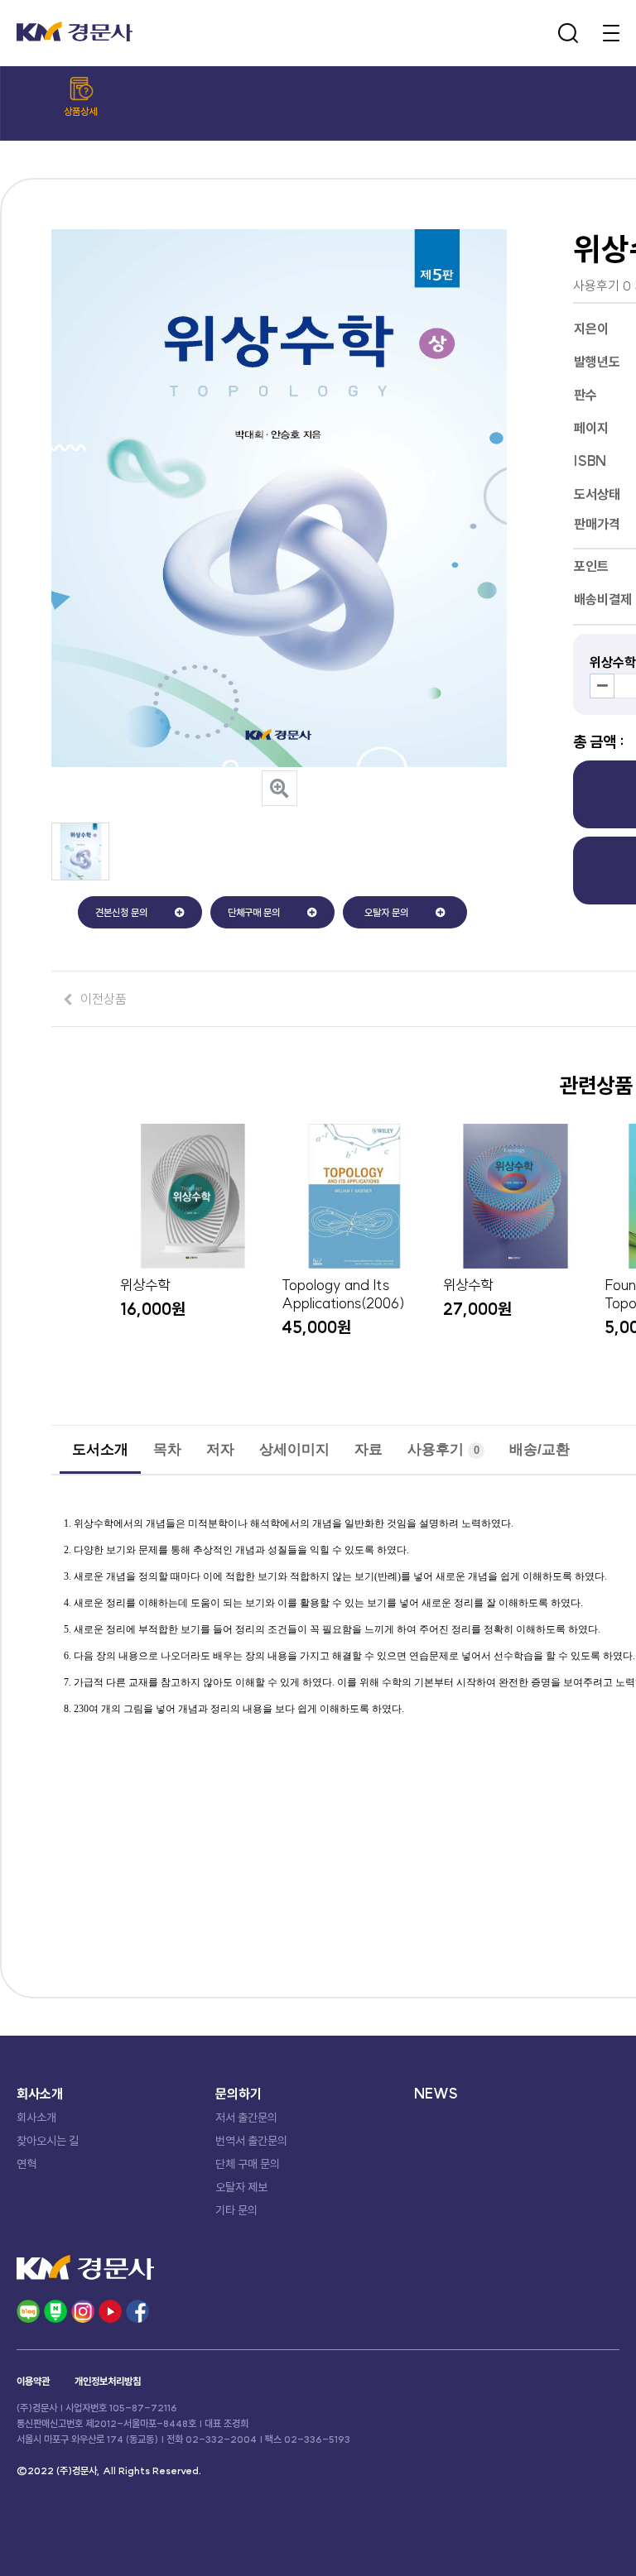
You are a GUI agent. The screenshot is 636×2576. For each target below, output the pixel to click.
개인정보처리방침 (108, 2381)
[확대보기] (279, 788)
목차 (167, 1449)
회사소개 (36, 2118)
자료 (369, 1449)
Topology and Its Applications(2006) (343, 1294)
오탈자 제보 (241, 2187)
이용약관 (33, 2381)
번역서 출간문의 (251, 2141)
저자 (220, 1449)
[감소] (602, 686)
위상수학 (145, 1285)
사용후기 (443, 1449)
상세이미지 (294, 1449)
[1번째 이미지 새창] (80, 875)
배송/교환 (540, 1449)
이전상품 (104, 999)
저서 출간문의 (246, 2118)
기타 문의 (236, 2210)
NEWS (436, 2094)
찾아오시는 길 (48, 2141)
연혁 (26, 2164)
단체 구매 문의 (248, 2164)
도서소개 (100, 1449)
